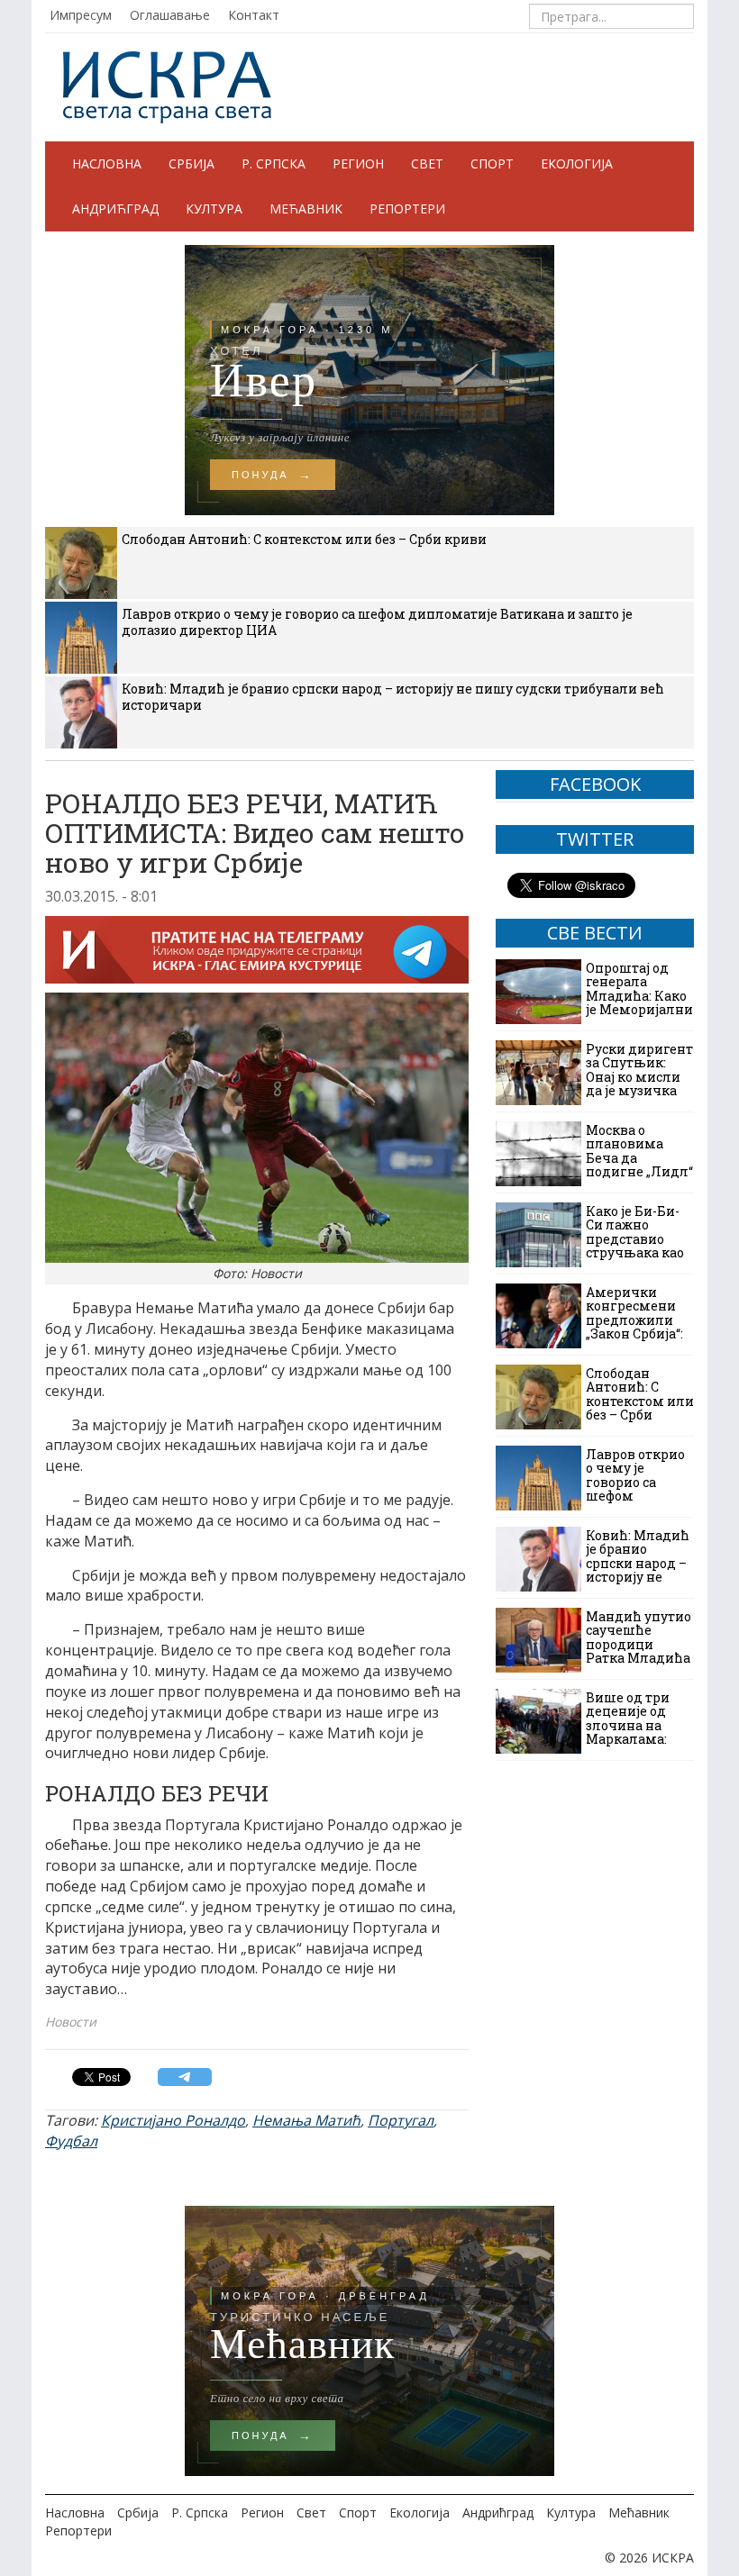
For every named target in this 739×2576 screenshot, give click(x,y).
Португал (401, 2120)
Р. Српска (274, 163)
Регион (358, 163)
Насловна (107, 163)
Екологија (577, 163)
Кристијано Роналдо (173, 2120)
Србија (192, 163)
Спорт (492, 163)
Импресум (81, 15)
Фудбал (71, 2141)
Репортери (407, 209)
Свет (427, 163)
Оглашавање (170, 15)
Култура (214, 209)
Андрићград (115, 209)
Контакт (254, 15)
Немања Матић (306, 2120)
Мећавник (306, 209)
